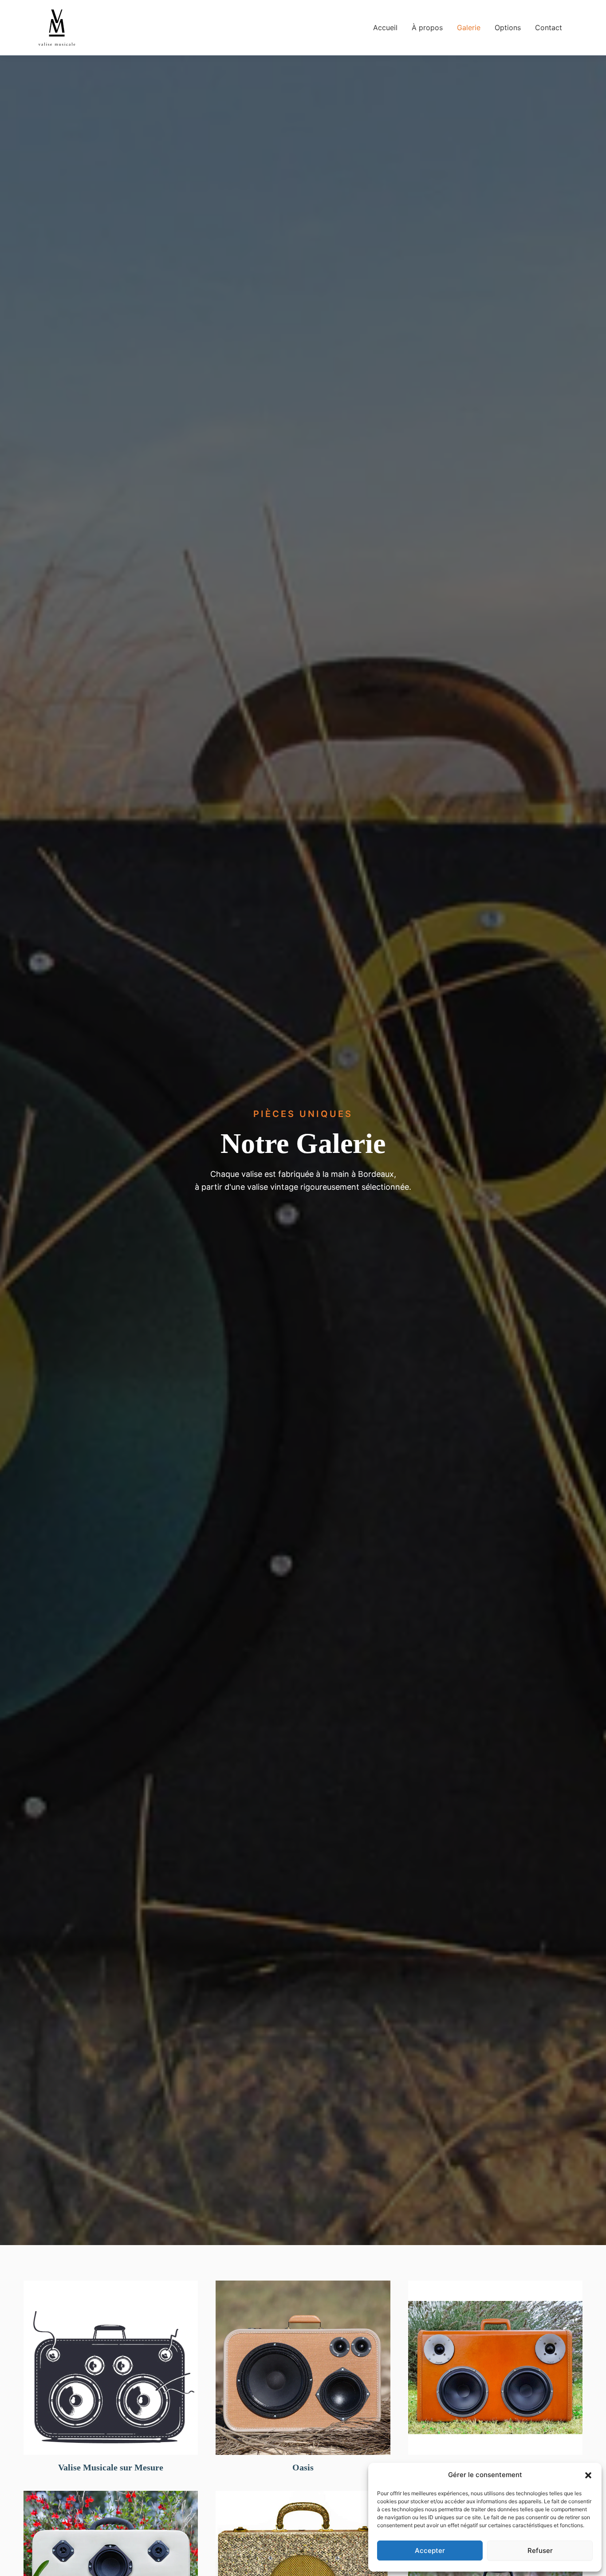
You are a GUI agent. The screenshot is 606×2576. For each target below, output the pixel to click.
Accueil (385, 28)
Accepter (430, 2550)
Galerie (469, 28)
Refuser (540, 2550)
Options (508, 28)
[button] (588, 2475)
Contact (549, 28)
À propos (427, 28)
